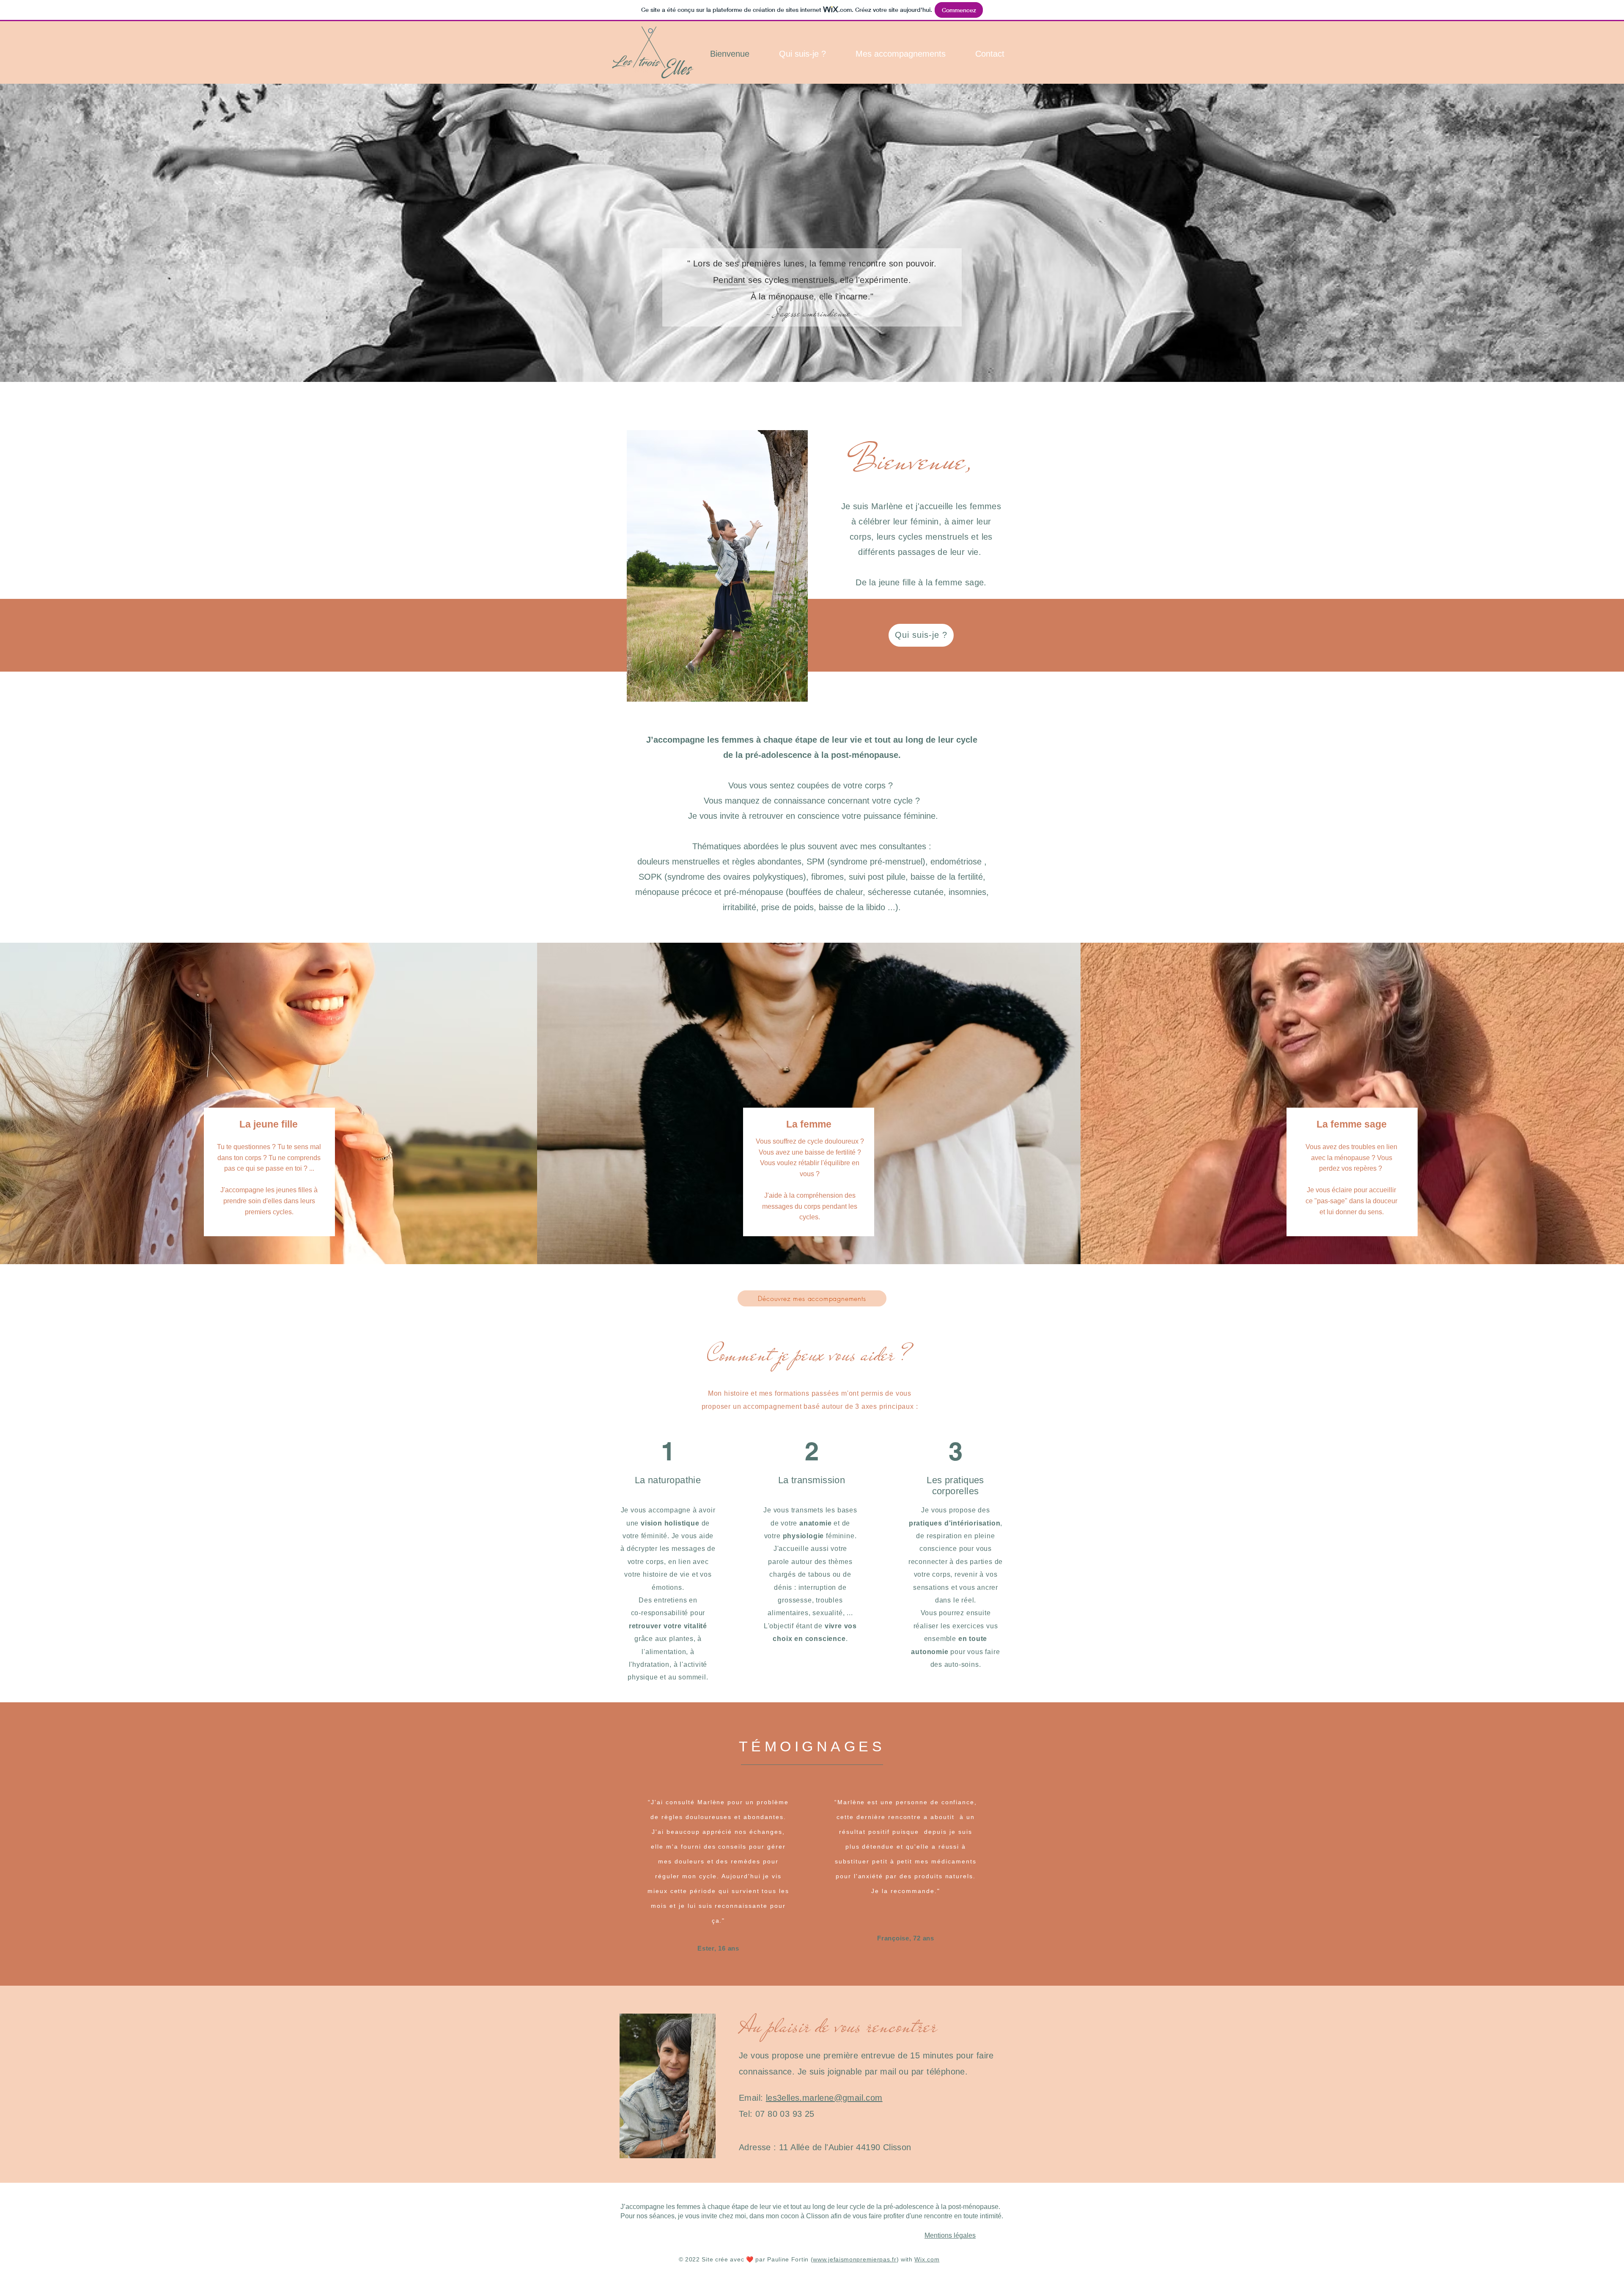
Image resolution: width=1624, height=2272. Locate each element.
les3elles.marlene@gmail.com (824, 2098)
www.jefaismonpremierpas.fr (855, 2259)
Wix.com (927, 2259)
